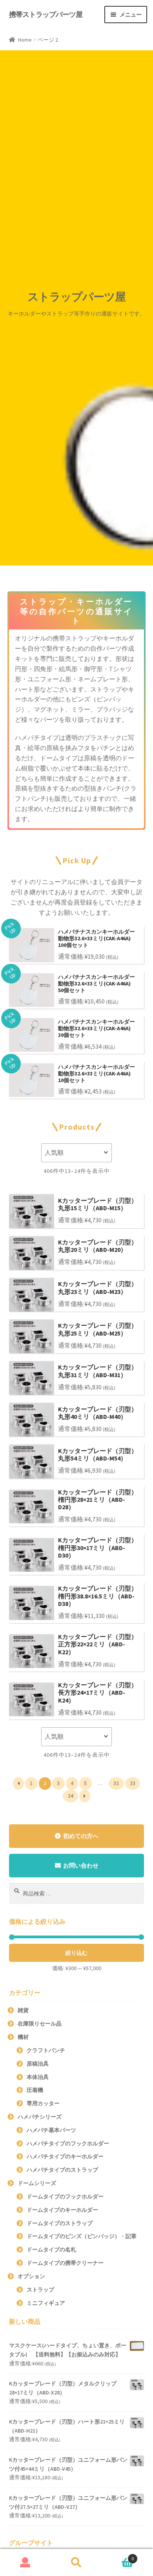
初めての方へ (81, 1836)
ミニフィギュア (46, 2303)
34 (71, 1796)
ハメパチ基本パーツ (51, 2130)
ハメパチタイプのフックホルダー (68, 2143)
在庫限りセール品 (40, 2024)
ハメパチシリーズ (40, 2117)
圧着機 (35, 2090)
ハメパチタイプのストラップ (62, 2170)
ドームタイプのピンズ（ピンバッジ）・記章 (82, 2236)
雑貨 (23, 2010)
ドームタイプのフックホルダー (65, 2196)
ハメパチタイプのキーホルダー (65, 2156)
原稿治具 (38, 2064)
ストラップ (40, 2290)
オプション (31, 2276)
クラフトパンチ (46, 2050)
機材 (23, 2037)
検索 (76, 2563)
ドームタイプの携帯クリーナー (65, 2263)
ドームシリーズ (37, 2183)
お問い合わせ (81, 1865)
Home (25, 40)
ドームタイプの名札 (51, 2249)
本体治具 (38, 2077)
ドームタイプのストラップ (60, 2223)
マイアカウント (25, 2563)
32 (116, 1783)
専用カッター (43, 2103)
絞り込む (76, 1953)
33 (133, 1783)
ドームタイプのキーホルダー (62, 2210)
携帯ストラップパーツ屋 (46, 14)
